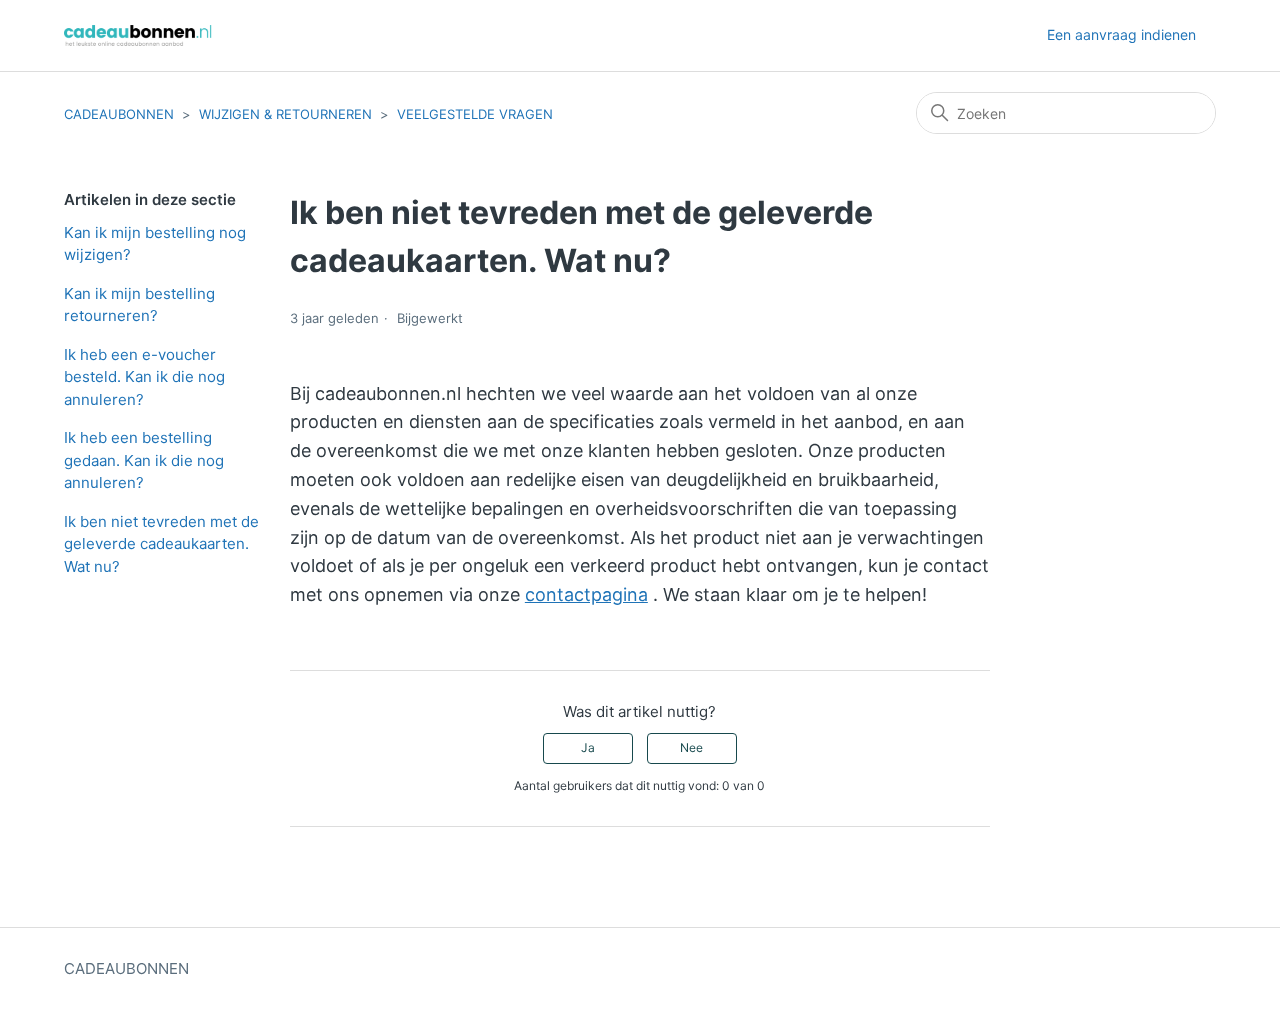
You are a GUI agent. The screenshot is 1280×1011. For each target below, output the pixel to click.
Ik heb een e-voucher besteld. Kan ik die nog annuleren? (144, 377)
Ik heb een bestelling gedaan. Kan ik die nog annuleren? (144, 460)
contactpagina (586, 594)
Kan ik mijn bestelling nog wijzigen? (155, 244)
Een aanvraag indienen (1121, 34)
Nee (691, 747)
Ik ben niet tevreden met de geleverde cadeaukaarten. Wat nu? (161, 544)
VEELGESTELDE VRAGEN (475, 114)
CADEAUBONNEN (119, 114)
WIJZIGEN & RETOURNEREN (285, 114)
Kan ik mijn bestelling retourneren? (139, 305)
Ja (588, 747)
